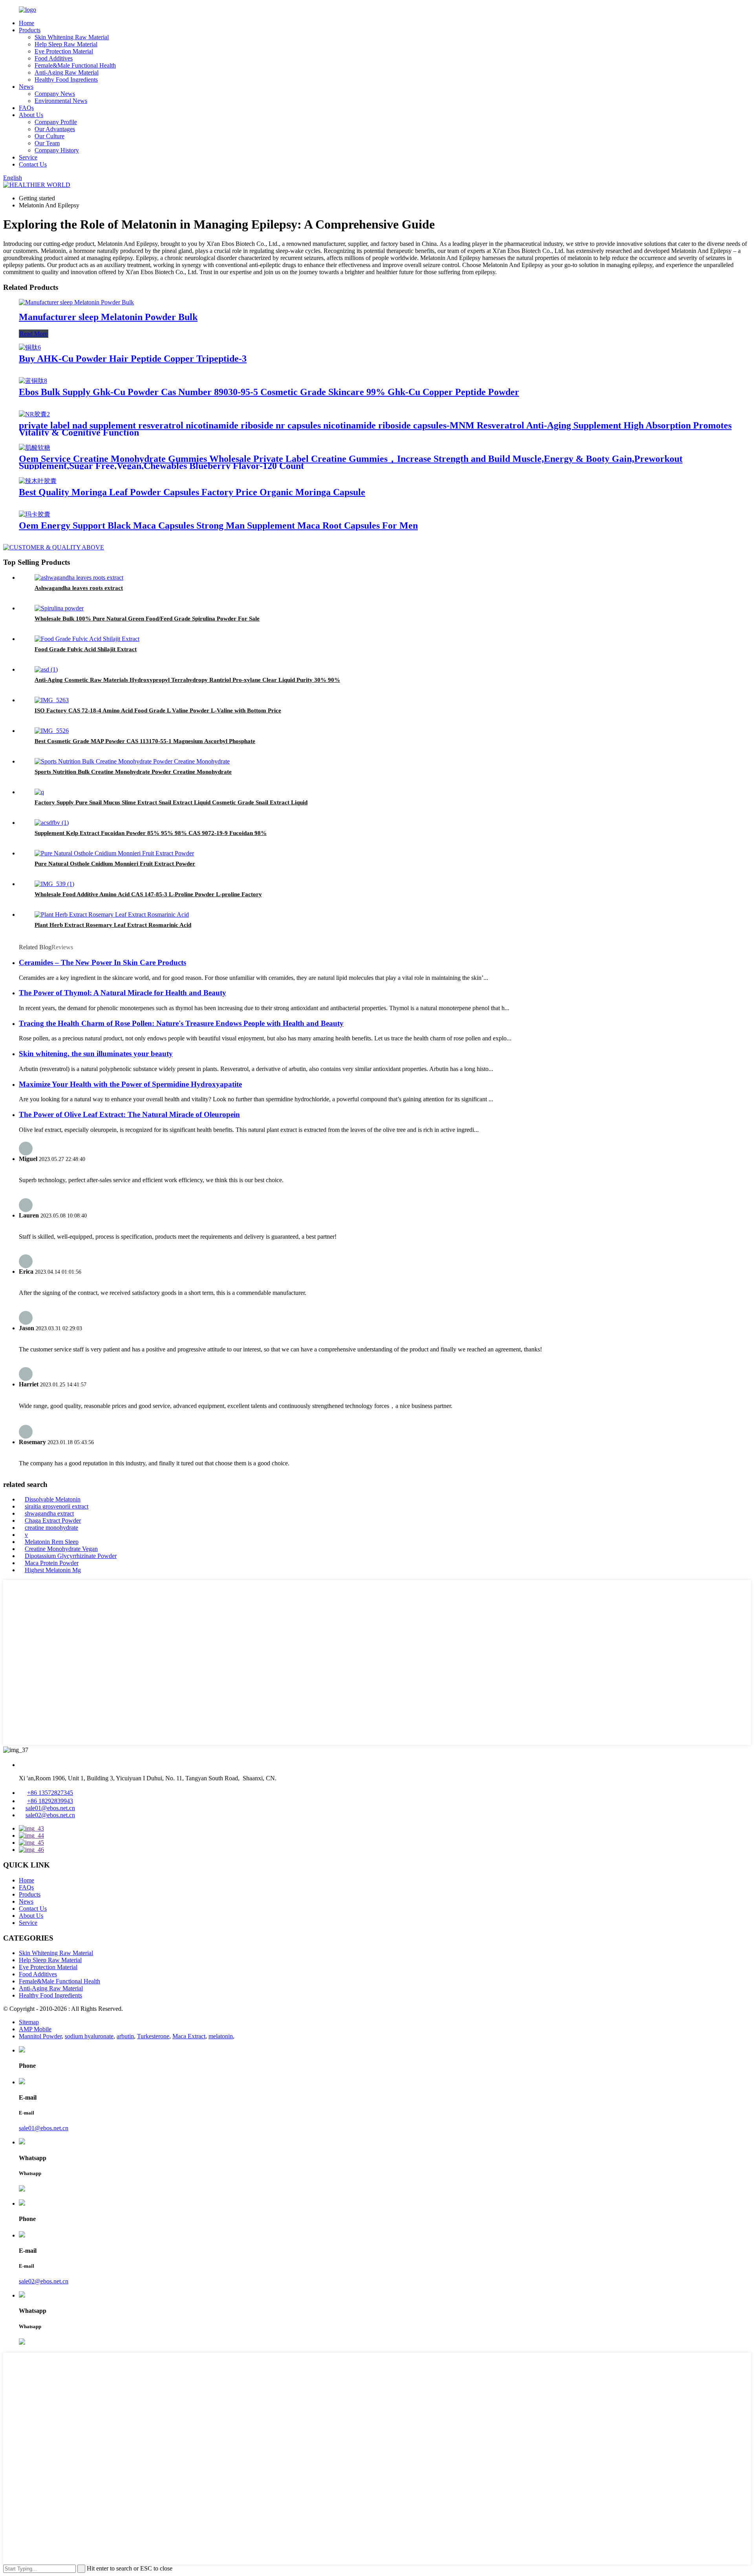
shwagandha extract (49, 1513)
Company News (55, 94)
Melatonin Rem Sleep (52, 1542)
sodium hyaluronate (89, 2036)
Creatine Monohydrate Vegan (61, 1549)
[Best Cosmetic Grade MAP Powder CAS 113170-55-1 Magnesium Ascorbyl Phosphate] (52, 731)
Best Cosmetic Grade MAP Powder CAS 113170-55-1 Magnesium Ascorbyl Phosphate (145, 741)
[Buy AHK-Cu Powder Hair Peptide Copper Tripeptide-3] (30, 347)
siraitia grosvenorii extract (57, 1506)
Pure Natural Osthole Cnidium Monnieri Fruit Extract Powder (115, 864)
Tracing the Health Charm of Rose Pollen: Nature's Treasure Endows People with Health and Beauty (181, 1023)
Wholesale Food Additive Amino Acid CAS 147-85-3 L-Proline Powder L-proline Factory (148, 894)
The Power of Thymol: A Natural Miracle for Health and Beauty (123, 993)
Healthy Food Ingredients (66, 80)
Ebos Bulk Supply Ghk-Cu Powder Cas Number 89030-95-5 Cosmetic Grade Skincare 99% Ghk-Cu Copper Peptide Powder (269, 392)
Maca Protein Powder (52, 1563)
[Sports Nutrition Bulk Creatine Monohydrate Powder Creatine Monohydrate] (132, 761)
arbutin (125, 2036)
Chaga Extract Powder (53, 1521)
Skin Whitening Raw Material (72, 37)
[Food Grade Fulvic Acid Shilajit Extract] (87, 639)
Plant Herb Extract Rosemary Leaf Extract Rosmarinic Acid (113, 925)
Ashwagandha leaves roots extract (79, 588)
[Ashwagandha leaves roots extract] (79, 578)
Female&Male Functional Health (75, 65)
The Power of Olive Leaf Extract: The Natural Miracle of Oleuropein (129, 1114)
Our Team (47, 143)
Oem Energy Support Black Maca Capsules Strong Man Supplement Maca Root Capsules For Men (218, 525)
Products (30, 30)
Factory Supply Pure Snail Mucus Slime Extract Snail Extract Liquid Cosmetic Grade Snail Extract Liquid (171, 802)
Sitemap (29, 2022)
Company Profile (56, 122)
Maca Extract (189, 2036)
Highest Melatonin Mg (53, 1570)
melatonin (221, 2036)
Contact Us (33, 164)
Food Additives (54, 58)
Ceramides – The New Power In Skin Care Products (102, 962)
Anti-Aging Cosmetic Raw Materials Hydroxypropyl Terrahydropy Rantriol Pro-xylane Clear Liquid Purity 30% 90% (187, 680)
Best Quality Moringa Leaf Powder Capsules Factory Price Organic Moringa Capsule (192, 492)
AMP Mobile (35, 2029)
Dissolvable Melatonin (53, 1499)
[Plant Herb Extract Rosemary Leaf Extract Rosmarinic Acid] (112, 915)
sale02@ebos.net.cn (50, 1815)
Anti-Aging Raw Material (67, 72)
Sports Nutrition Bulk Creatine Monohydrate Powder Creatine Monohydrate (133, 772)
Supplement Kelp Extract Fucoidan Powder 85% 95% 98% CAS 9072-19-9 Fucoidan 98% (151, 833)
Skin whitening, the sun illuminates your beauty (96, 1054)
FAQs (26, 108)
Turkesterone (153, 2036)
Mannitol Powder (40, 2036)
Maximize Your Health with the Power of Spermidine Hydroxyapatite (130, 1084)
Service (28, 157)
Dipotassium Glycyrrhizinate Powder (71, 1556)
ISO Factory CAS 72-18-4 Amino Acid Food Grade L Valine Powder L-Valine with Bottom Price (158, 710)
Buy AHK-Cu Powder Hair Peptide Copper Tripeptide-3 (133, 359)
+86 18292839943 (50, 1801)
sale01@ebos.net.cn (50, 1808)
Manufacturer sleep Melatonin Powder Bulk (108, 317)
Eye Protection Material (64, 51)
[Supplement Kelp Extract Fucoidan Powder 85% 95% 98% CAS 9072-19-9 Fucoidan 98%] (52, 823)
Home (27, 23)
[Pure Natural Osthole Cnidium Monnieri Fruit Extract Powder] (114, 853)
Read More (34, 334)
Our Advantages (55, 129)
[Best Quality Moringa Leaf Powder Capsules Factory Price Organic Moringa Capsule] (38, 481)
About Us (31, 115)
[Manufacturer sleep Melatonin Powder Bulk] (76, 302)
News (26, 87)
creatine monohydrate (51, 1528)
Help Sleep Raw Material (66, 44)
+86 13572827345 (50, 1793)
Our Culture (49, 136)
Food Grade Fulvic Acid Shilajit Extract (86, 649)
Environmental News (61, 101)
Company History (57, 150)
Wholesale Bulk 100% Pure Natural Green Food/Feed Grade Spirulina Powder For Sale (147, 619)
